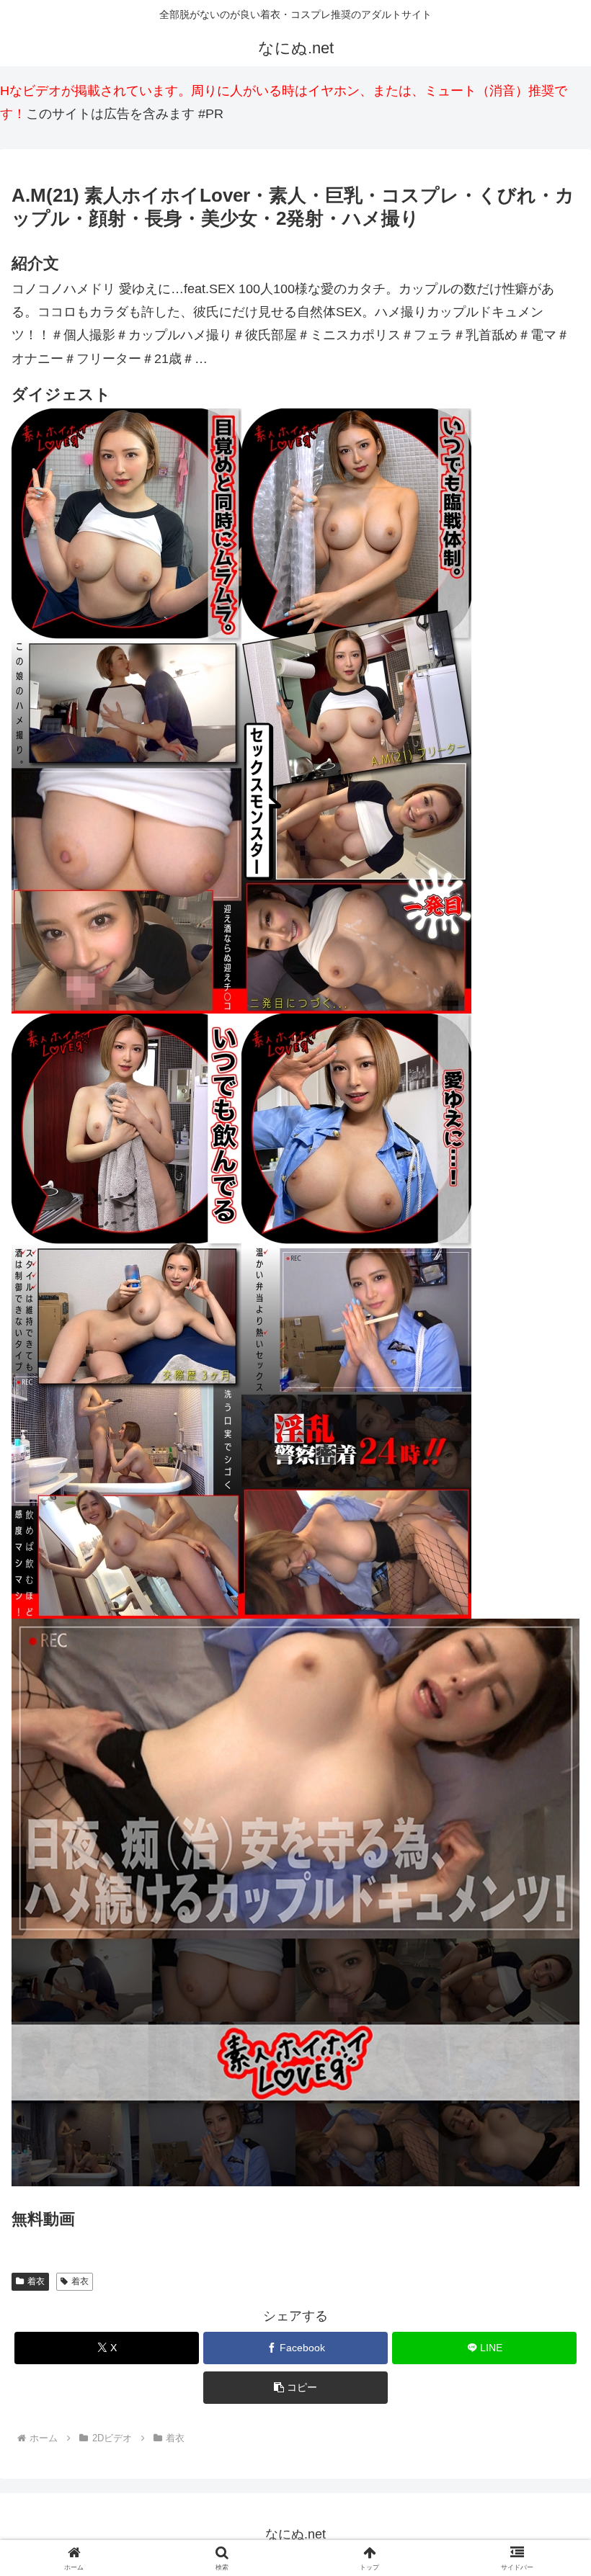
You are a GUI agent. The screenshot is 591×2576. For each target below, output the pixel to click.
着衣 (36, 2281)
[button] (295, 2388)
